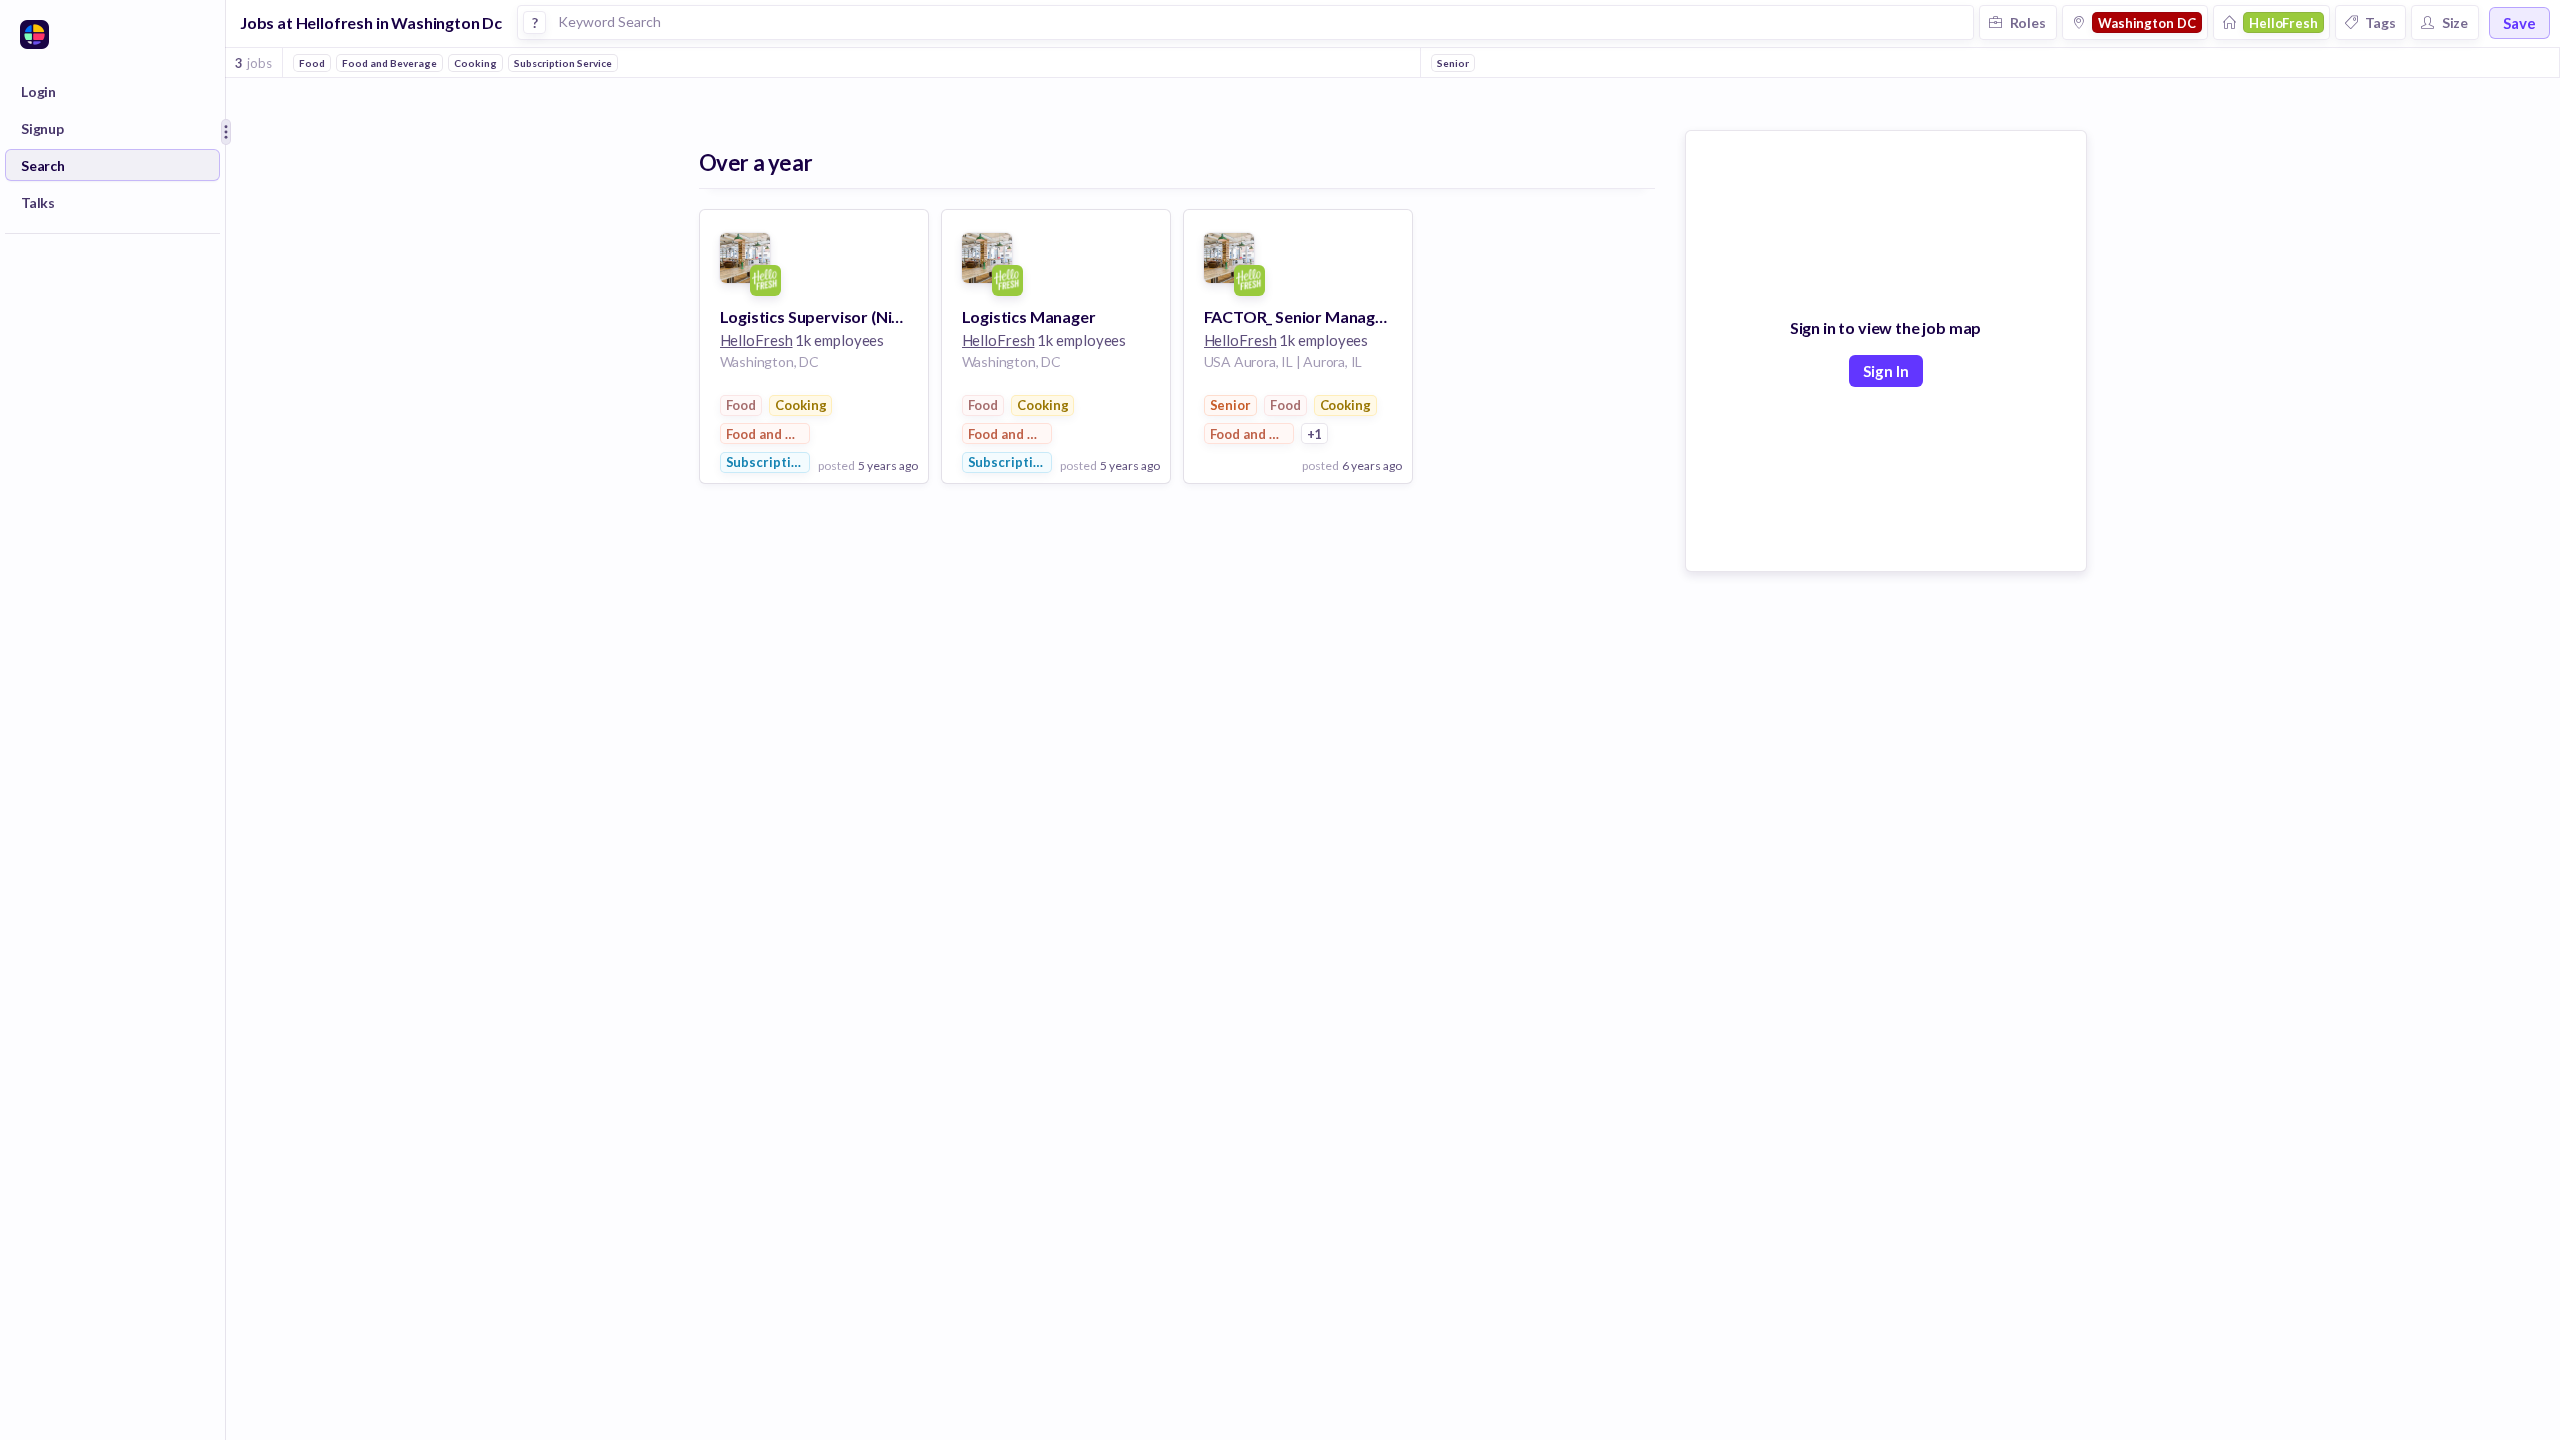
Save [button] (2519, 23)
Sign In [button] (1886, 371)
